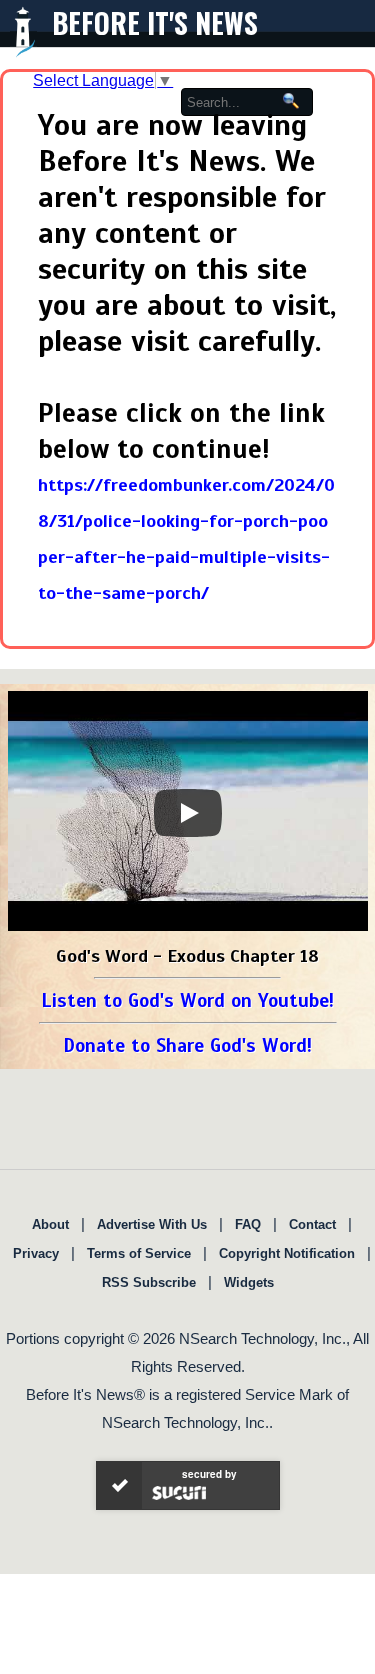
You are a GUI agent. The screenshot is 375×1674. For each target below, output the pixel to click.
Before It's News (155, 22)
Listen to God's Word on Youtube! (187, 1000)
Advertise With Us (152, 1224)
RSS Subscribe (149, 1282)
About (50, 1224)
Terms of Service (139, 1253)
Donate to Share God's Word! (187, 1045)
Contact (312, 1224)
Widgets (249, 1282)
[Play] (188, 813)
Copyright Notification (287, 1253)
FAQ (248, 1224)
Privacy (36, 1253)
